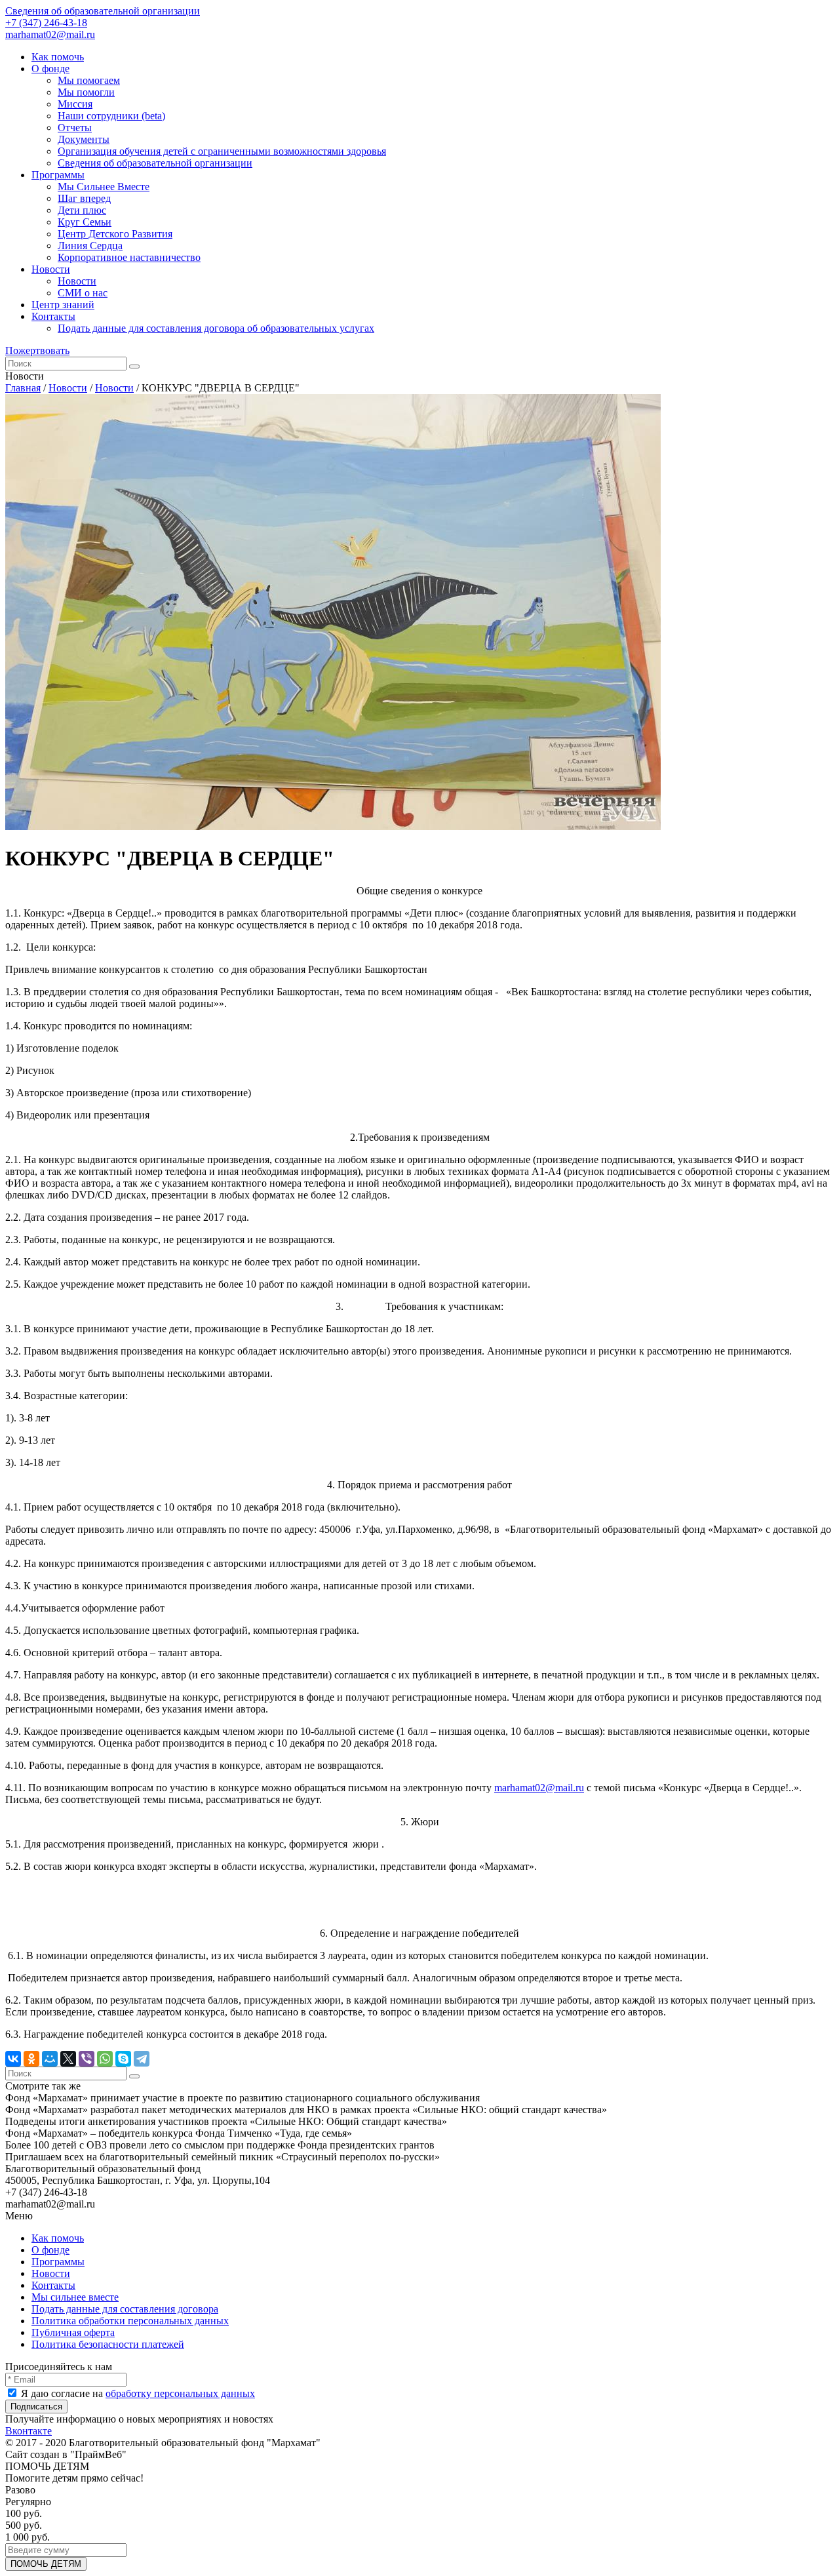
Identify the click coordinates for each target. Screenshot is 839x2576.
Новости (68, 388)
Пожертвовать (37, 350)
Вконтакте (29, 2431)
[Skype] (123, 2059)
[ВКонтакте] (13, 2059)
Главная (23, 388)
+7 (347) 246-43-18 (46, 23)
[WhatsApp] (105, 2059)
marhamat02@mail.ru (50, 34)
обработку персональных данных (180, 2393)
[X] (68, 2059)
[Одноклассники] (31, 2059)
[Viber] (87, 2059)
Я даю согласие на (137, 2393)
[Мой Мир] (50, 2059)
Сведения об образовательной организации (103, 11)
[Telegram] (142, 2059)
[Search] (134, 367)
